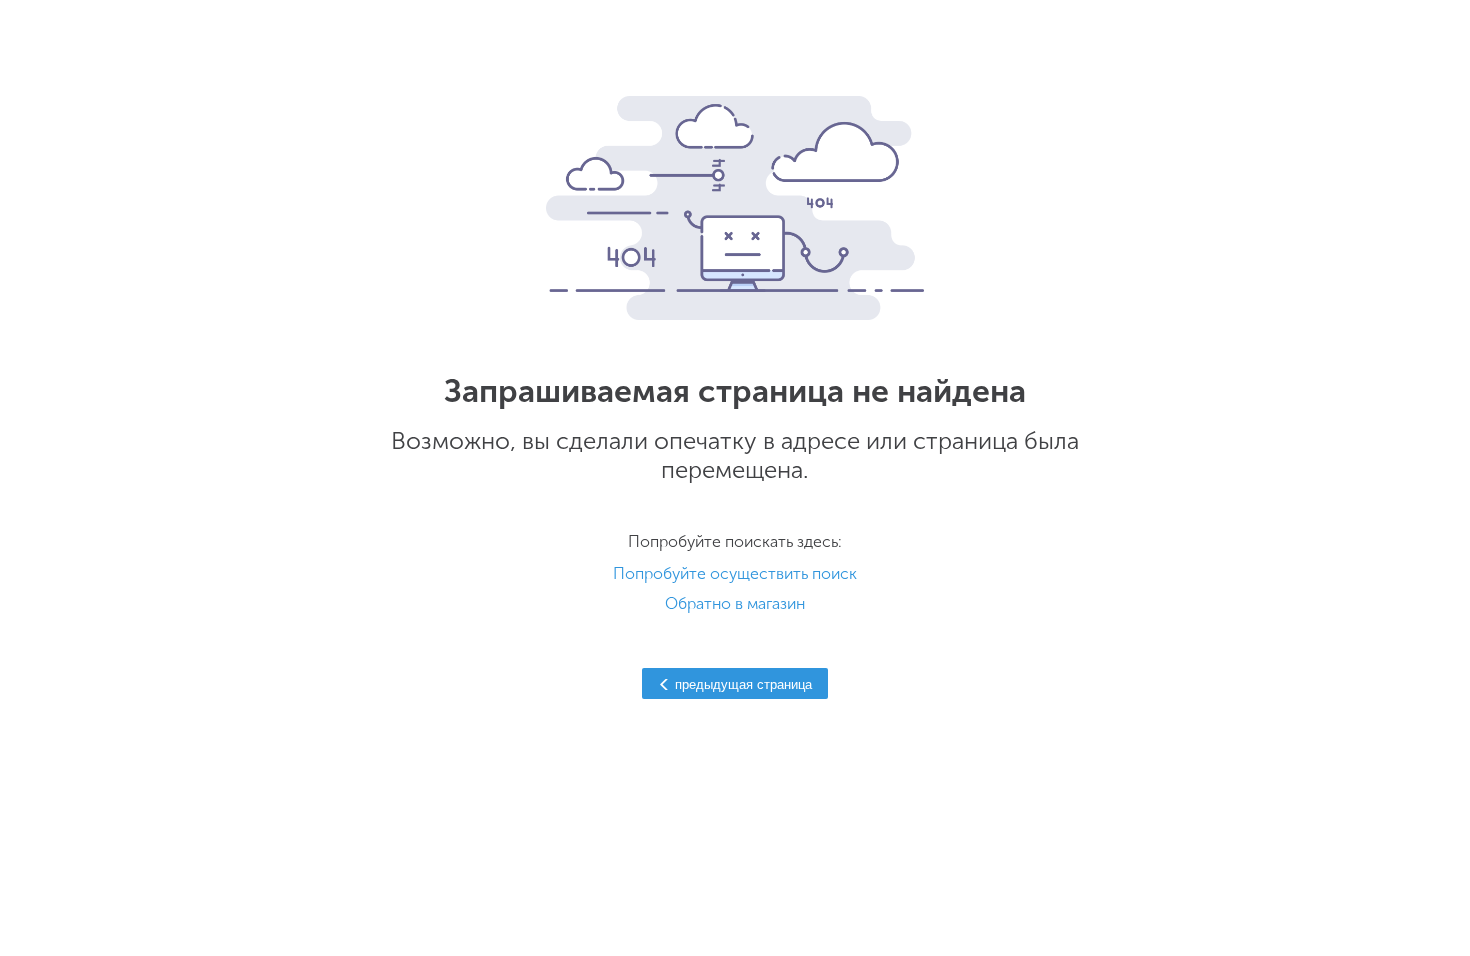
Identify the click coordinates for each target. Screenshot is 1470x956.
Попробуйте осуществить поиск (735, 573)
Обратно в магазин (735, 603)
